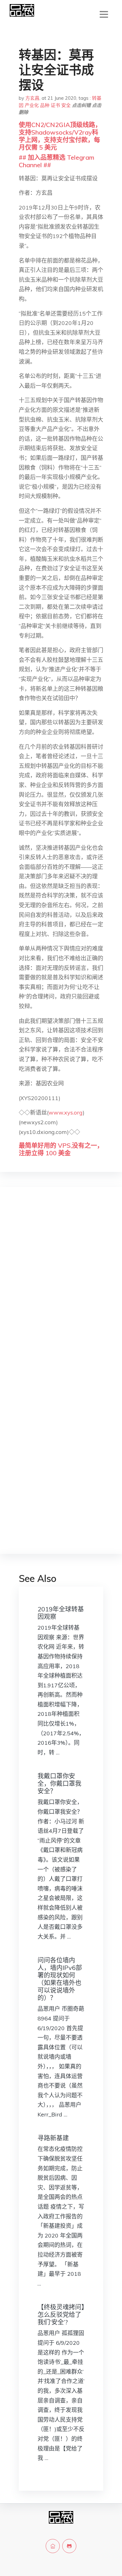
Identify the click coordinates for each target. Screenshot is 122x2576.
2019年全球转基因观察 (61, 1613)
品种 (45, 105)
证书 (55, 105)
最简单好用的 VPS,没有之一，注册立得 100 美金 (61, 1149)
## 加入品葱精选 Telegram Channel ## (56, 161)
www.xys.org (66, 1112)
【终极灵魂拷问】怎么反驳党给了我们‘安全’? (61, 2315)
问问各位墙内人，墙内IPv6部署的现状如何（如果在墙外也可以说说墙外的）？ (60, 1979)
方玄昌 (32, 98)
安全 (66, 105)
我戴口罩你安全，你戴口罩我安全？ (59, 1783)
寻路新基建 (53, 2138)
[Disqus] (61, 1291)
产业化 (32, 105)
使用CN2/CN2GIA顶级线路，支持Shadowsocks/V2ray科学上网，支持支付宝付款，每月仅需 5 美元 (60, 136)
